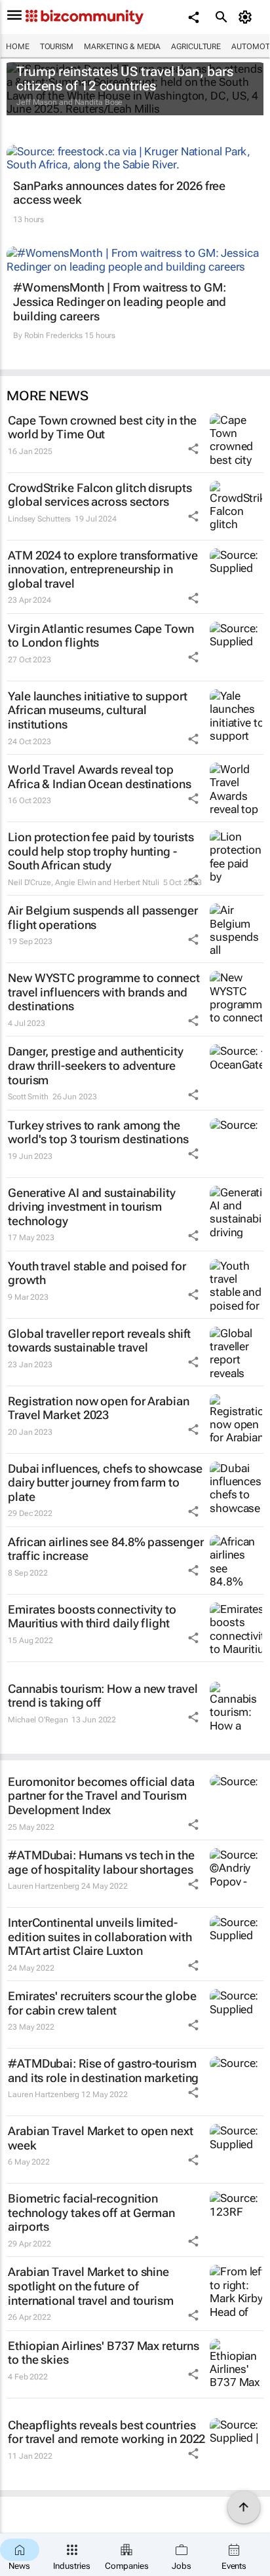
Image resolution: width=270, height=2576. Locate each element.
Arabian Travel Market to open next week (101, 2138)
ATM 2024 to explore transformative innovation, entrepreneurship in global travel (103, 569)
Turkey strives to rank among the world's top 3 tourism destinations (98, 1132)
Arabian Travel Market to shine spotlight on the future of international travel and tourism (91, 2286)
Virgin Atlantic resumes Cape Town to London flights (101, 636)
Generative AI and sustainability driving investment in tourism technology (92, 1207)
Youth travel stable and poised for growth (97, 1273)
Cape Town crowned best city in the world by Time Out (102, 427)
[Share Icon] (193, 449)
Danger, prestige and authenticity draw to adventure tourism (96, 1065)
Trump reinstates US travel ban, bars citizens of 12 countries (125, 79)
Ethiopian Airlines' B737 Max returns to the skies (103, 2353)
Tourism (57, 47)
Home (18, 47)
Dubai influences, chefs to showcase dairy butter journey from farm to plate (105, 1483)
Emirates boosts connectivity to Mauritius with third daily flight (92, 1617)
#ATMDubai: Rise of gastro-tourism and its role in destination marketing (103, 2071)
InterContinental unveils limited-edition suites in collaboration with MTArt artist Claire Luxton (100, 1937)
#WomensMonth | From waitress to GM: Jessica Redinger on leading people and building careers (120, 301)
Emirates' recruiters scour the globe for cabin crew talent (102, 2003)
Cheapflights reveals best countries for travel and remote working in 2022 (106, 2432)
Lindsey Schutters (39, 519)
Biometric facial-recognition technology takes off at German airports (91, 2212)
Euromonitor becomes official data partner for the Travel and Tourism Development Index (101, 1796)
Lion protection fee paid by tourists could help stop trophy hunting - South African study (101, 851)
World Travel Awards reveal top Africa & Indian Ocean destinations (100, 777)
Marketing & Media (122, 47)
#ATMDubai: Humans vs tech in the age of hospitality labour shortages (101, 1862)
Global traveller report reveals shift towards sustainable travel (99, 1341)
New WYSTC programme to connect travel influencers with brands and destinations (104, 992)
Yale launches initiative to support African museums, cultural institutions (98, 710)
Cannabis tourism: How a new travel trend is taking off (103, 1696)
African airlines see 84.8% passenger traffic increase (106, 1549)
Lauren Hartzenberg (44, 1886)
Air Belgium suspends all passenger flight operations (103, 918)
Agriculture (196, 47)
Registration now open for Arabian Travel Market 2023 (99, 1408)
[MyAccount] (247, 17)
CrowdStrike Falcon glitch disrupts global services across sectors (100, 495)
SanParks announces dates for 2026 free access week (119, 193)
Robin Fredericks (53, 335)
